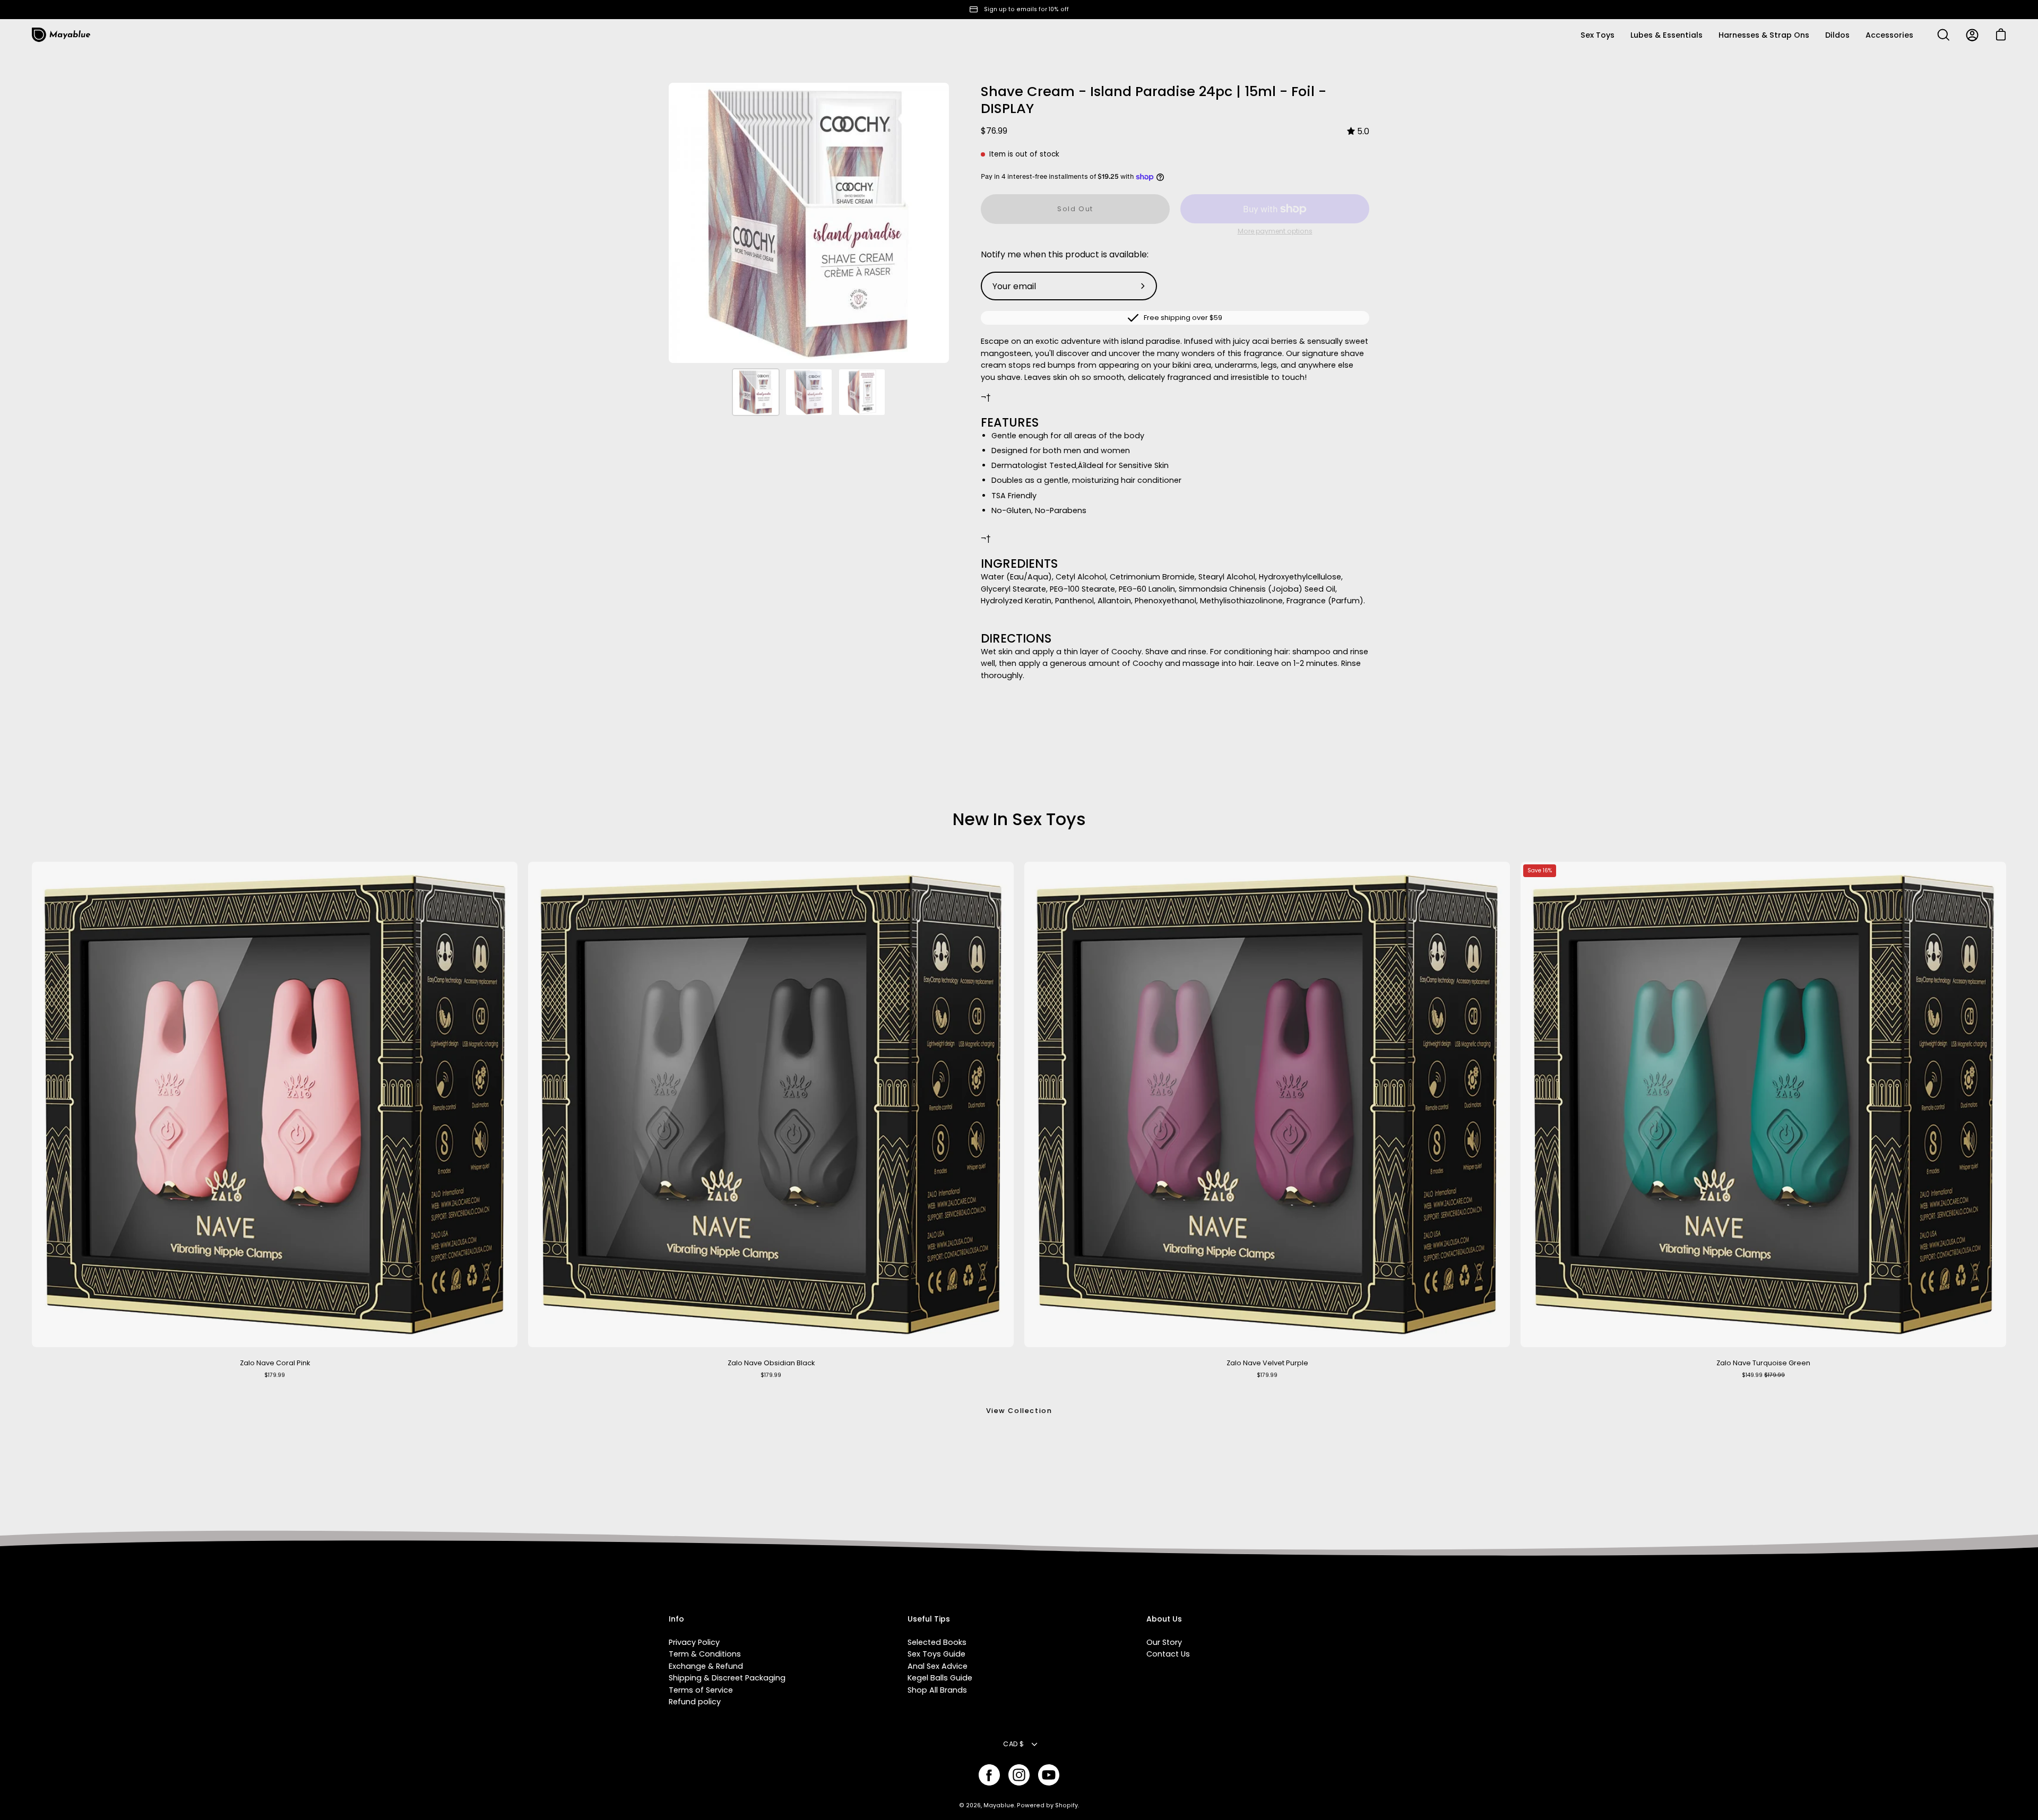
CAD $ (1013, 1744)
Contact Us (1168, 1654)
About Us (1164, 1619)
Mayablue (999, 1805)
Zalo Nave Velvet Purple (1267, 1363)
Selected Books (937, 1642)
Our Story (1164, 1642)
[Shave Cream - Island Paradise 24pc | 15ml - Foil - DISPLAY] (756, 392)
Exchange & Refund (706, 1666)
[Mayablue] (61, 35)
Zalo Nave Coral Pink (275, 1363)
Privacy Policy (694, 1642)
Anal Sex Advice (938, 1666)
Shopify (1067, 1805)
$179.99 (275, 1375)
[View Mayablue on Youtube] (1049, 1775)
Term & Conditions (705, 1654)
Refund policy (695, 1702)
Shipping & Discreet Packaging (727, 1678)
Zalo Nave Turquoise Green (1763, 1363)
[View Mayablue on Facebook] (989, 1775)
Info (676, 1619)
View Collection (1019, 1411)
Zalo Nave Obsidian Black (771, 1363)
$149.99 (1763, 1375)
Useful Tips (929, 1619)
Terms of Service (701, 1690)
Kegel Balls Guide (940, 1678)
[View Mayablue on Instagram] (1019, 1775)
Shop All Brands (937, 1690)
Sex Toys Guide (936, 1654)
